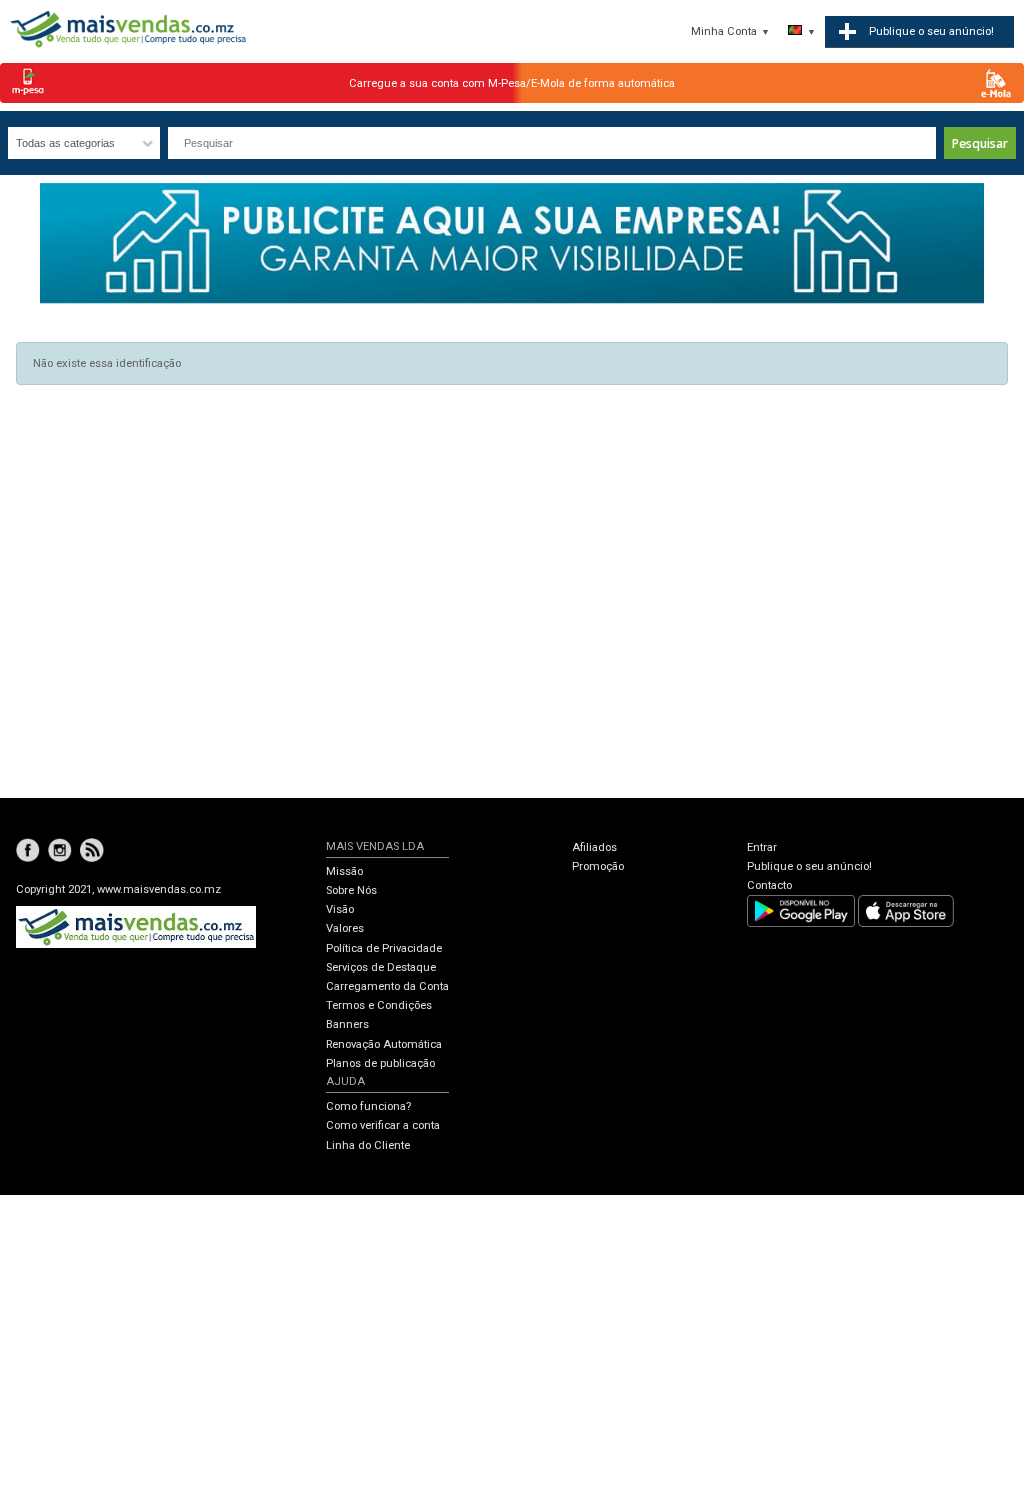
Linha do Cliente (368, 1145)
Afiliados (594, 847)
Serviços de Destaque (381, 967)
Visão (340, 909)
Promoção (598, 866)
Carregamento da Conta (387, 986)
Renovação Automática (384, 1044)
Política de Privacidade (384, 948)
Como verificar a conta (383, 1125)
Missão (344, 871)
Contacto (769, 885)
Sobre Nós (351, 890)
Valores (345, 928)
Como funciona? (368, 1106)
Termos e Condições (379, 1005)
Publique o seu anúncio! (809, 866)
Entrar (762, 847)
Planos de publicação (380, 1063)
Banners (347, 1024)
